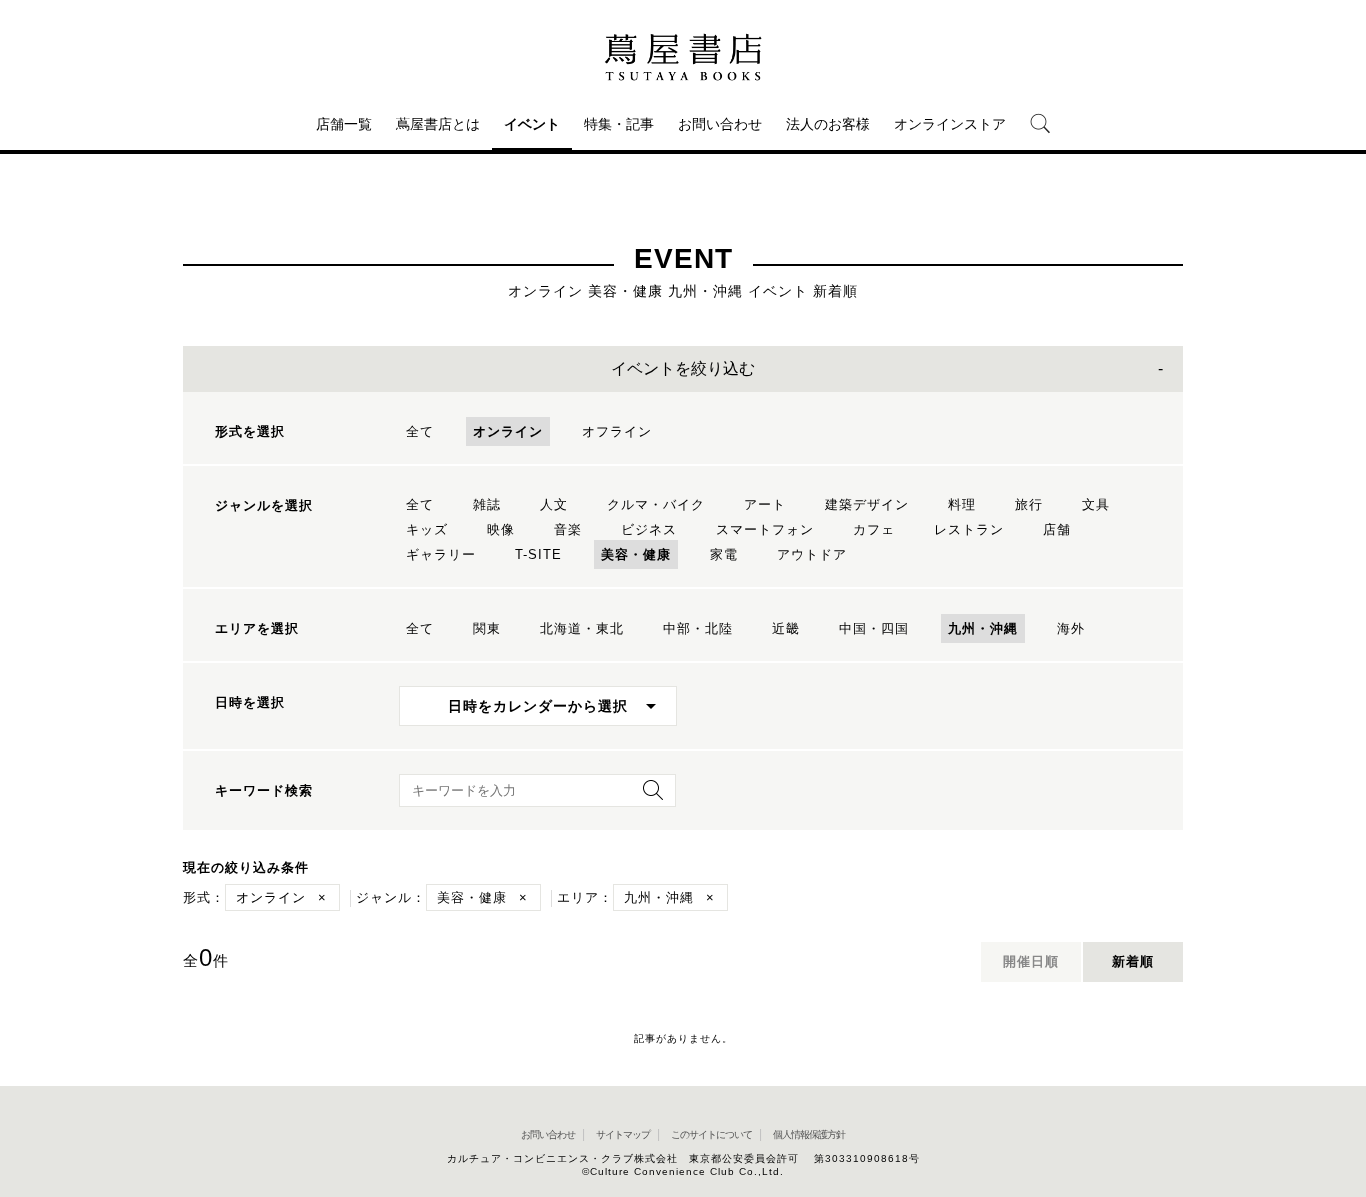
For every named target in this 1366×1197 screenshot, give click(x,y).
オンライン (508, 431)
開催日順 (1031, 961)
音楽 (568, 529)
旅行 (1029, 504)
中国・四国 (874, 628)
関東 (487, 628)
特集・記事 (619, 124)
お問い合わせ (720, 124)
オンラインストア (950, 124)
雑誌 (487, 504)
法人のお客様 (828, 124)
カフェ (874, 529)
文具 (1096, 504)
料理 (962, 504)
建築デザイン (867, 504)
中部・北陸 (698, 628)
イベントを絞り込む (683, 368)
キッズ (427, 529)
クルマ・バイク (656, 504)
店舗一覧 (344, 124)
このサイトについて (711, 1134)
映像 (501, 529)
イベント (532, 124)
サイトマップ (623, 1134)
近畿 (786, 628)
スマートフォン (765, 529)
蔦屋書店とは (438, 124)
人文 (554, 504)
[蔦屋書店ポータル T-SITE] (683, 57)
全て (420, 431)
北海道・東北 (582, 628)
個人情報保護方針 (809, 1134)
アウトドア (812, 554)
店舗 (1057, 529)
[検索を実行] (648, 796)
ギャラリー (441, 554)
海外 (1071, 628)
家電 (724, 554)
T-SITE (538, 554)
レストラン (969, 529)
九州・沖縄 (983, 628)
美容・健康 (636, 554)
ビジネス (649, 529)
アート (765, 504)
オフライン (617, 431)
